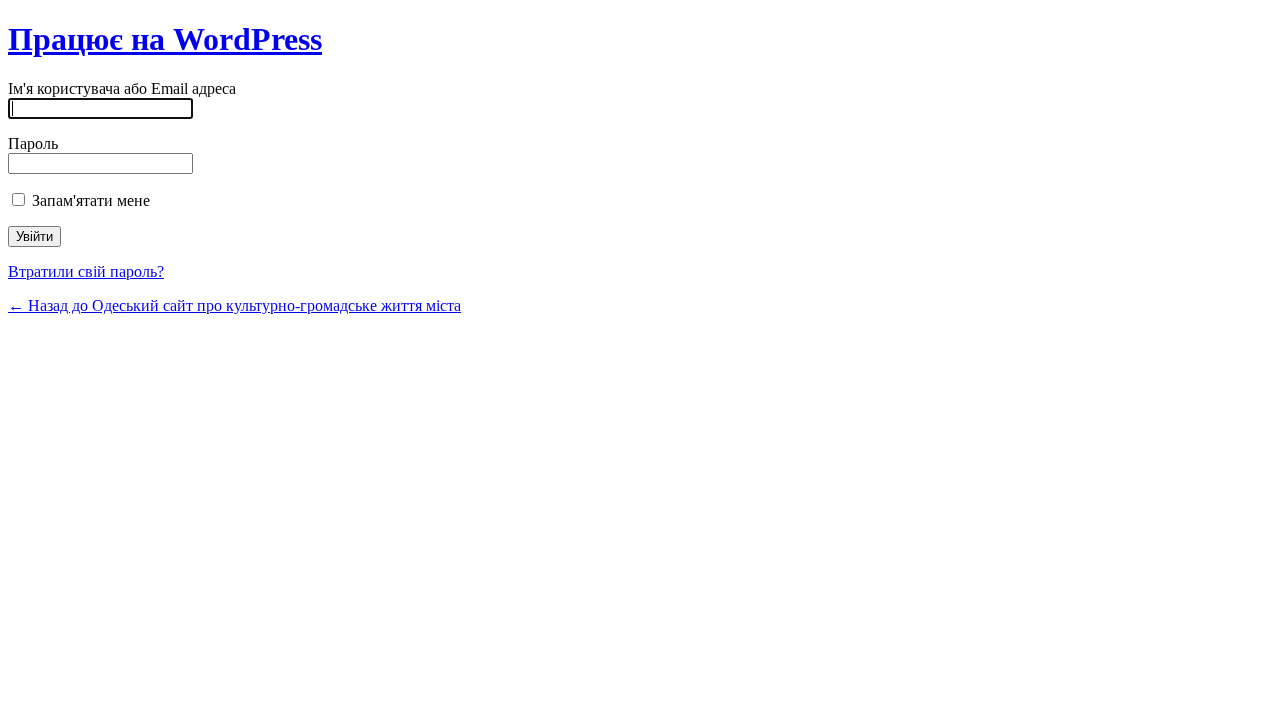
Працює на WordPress (165, 39)
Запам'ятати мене (89, 200)
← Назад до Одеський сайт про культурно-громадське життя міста (234, 305)
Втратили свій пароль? (86, 271)
